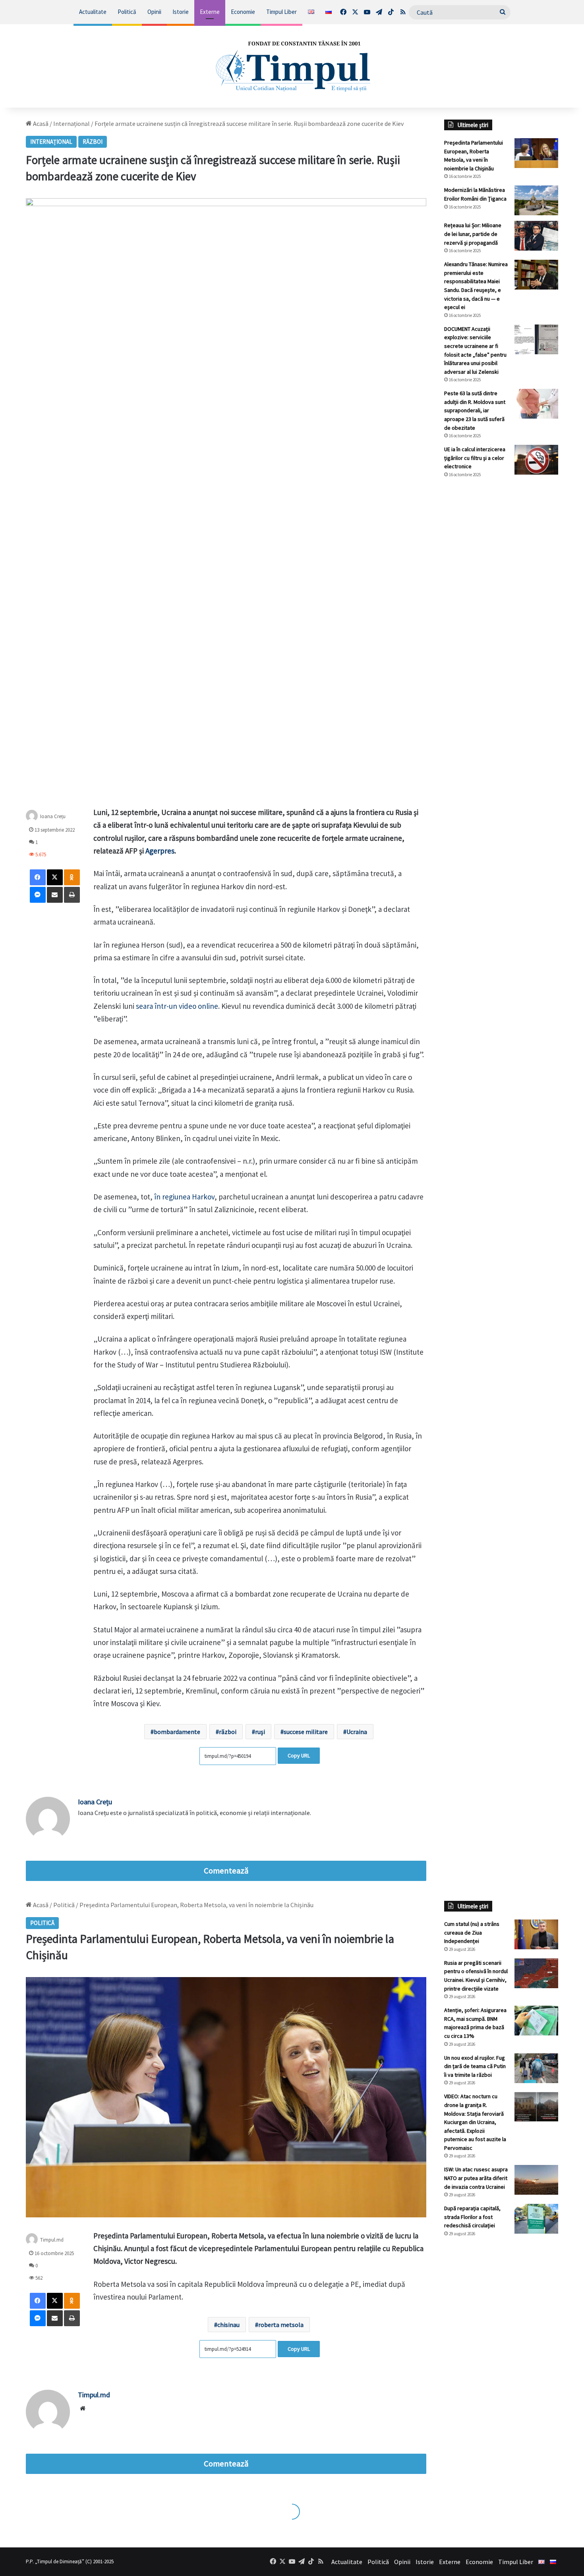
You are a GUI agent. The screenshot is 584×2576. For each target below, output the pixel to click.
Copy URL (299, 1755)
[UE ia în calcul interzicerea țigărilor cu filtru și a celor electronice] (536, 460)
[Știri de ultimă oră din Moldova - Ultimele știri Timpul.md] (292, 66)
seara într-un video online (177, 1006)
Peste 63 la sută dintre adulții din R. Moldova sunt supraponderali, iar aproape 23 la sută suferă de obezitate (475, 410)
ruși (260, 1732)
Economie (243, 12)
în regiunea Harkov (184, 1197)
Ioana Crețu (53, 816)
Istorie (181, 12)
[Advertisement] (501, 617)
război (228, 1732)
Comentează (226, 1871)
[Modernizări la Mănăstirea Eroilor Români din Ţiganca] (536, 200)
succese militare (306, 1732)
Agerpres (160, 851)
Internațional (72, 124)
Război (93, 142)
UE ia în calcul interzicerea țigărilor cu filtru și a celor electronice (475, 458)
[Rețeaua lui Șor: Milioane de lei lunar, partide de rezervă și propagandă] (536, 236)
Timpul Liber (281, 12)
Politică (127, 12)
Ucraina (357, 1732)
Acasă (40, 124)
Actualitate (93, 12)
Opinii (154, 12)
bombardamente (177, 1732)
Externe (210, 12)
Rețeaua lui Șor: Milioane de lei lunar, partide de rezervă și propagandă (473, 234)
